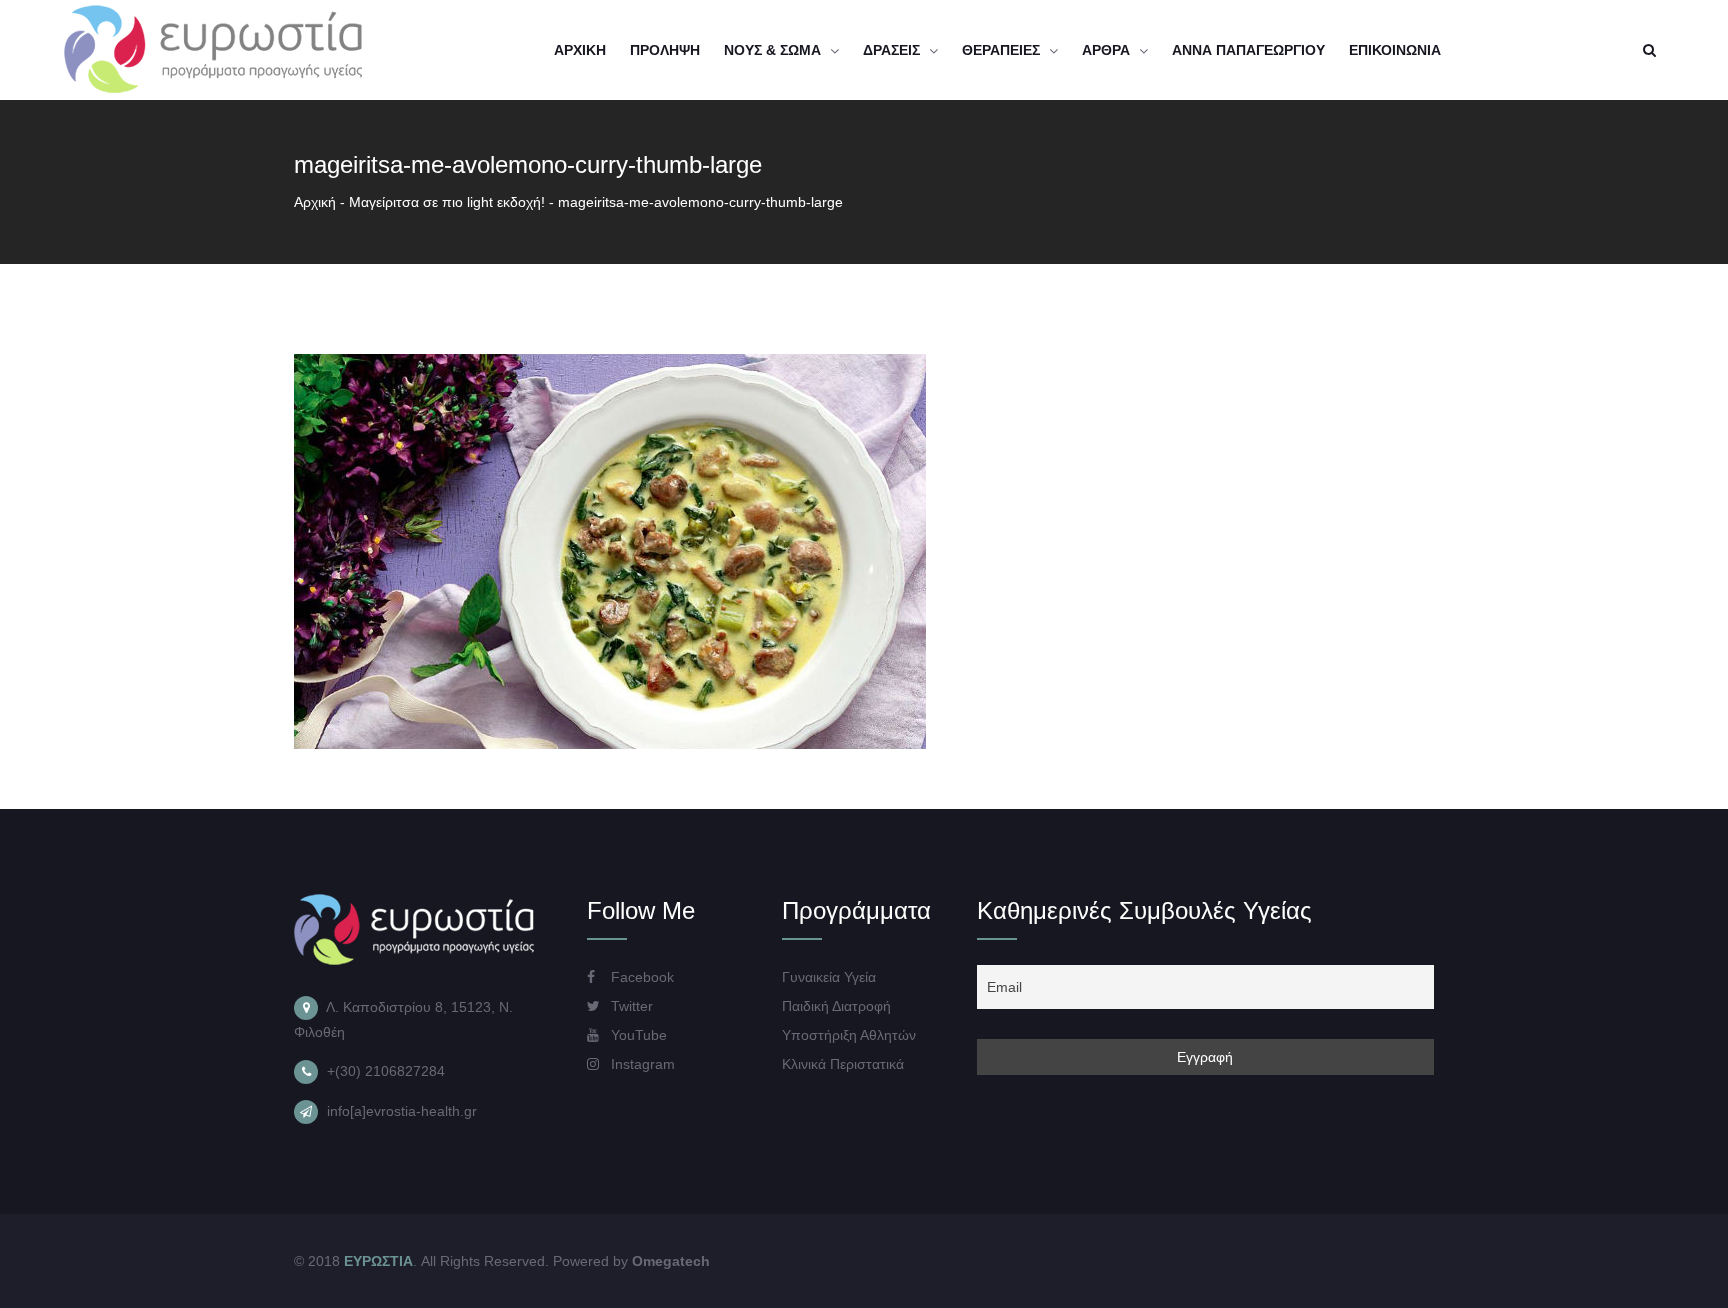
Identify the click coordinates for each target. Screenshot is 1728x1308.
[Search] (1649, 50)
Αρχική (315, 202)
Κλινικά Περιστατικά (843, 1064)
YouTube (637, 1035)
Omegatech (671, 1261)
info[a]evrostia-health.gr (402, 1111)
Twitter (630, 1006)
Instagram (641, 1064)
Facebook (640, 977)
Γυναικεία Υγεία (829, 977)
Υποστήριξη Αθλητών (849, 1035)
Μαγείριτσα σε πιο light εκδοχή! (447, 202)
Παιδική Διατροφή (836, 1006)
